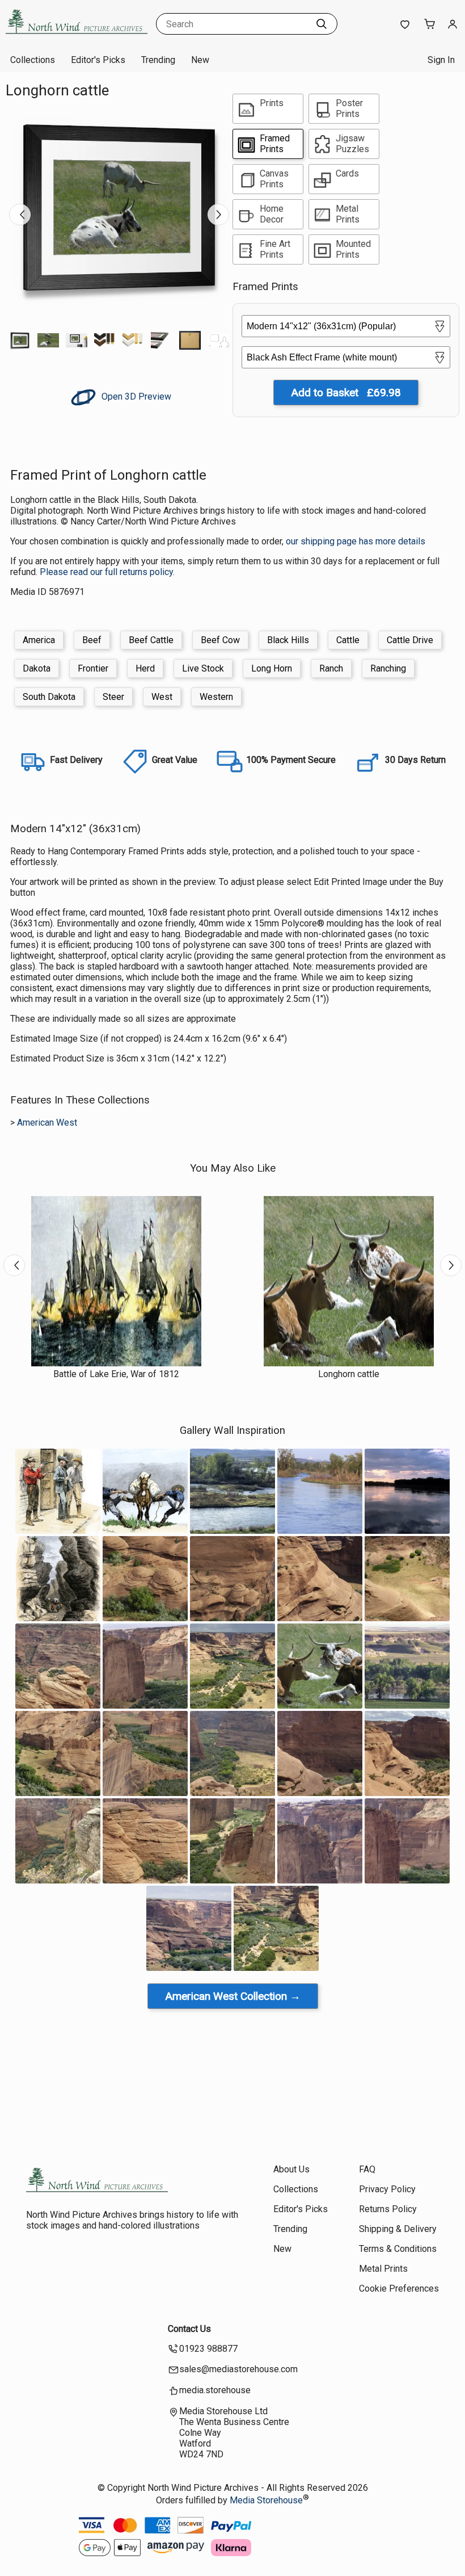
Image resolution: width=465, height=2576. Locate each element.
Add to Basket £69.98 (346, 393)
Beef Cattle (151, 640)
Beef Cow (220, 640)
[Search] (322, 24)
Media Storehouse (266, 2500)
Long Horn (272, 668)
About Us (291, 2169)
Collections (33, 60)
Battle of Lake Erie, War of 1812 (116, 1374)
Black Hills (288, 640)
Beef (92, 640)
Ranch (331, 668)
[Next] (218, 215)
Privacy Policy (387, 2189)
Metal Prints (383, 2269)
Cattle (348, 640)
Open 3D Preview (135, 397)
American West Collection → (233, 1996)
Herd (145, 668)
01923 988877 (208, 2349)
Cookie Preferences (399, 2288)
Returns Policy (388, 2209)
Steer (113, 697)
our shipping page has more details (356, 541)
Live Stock (203, 668)
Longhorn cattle (349, 1374)
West (162, 697)
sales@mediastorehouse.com (238, 2369)
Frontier (93, 668)
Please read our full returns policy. (107, 572)
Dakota (37, 668)
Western (216, 697)
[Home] (77, 37)
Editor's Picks (98, 60)
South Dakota (49, 697)
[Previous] (20, 215)
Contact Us (189, 2329)
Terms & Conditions (398, 2249)
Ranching (388, 668)
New (200, 60)
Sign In (441, 60)
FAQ (367, 2169)
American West (47, 1123)
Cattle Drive (410, 640)
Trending (158, 60)
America (39, 640)
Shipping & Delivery (398, 2229)
